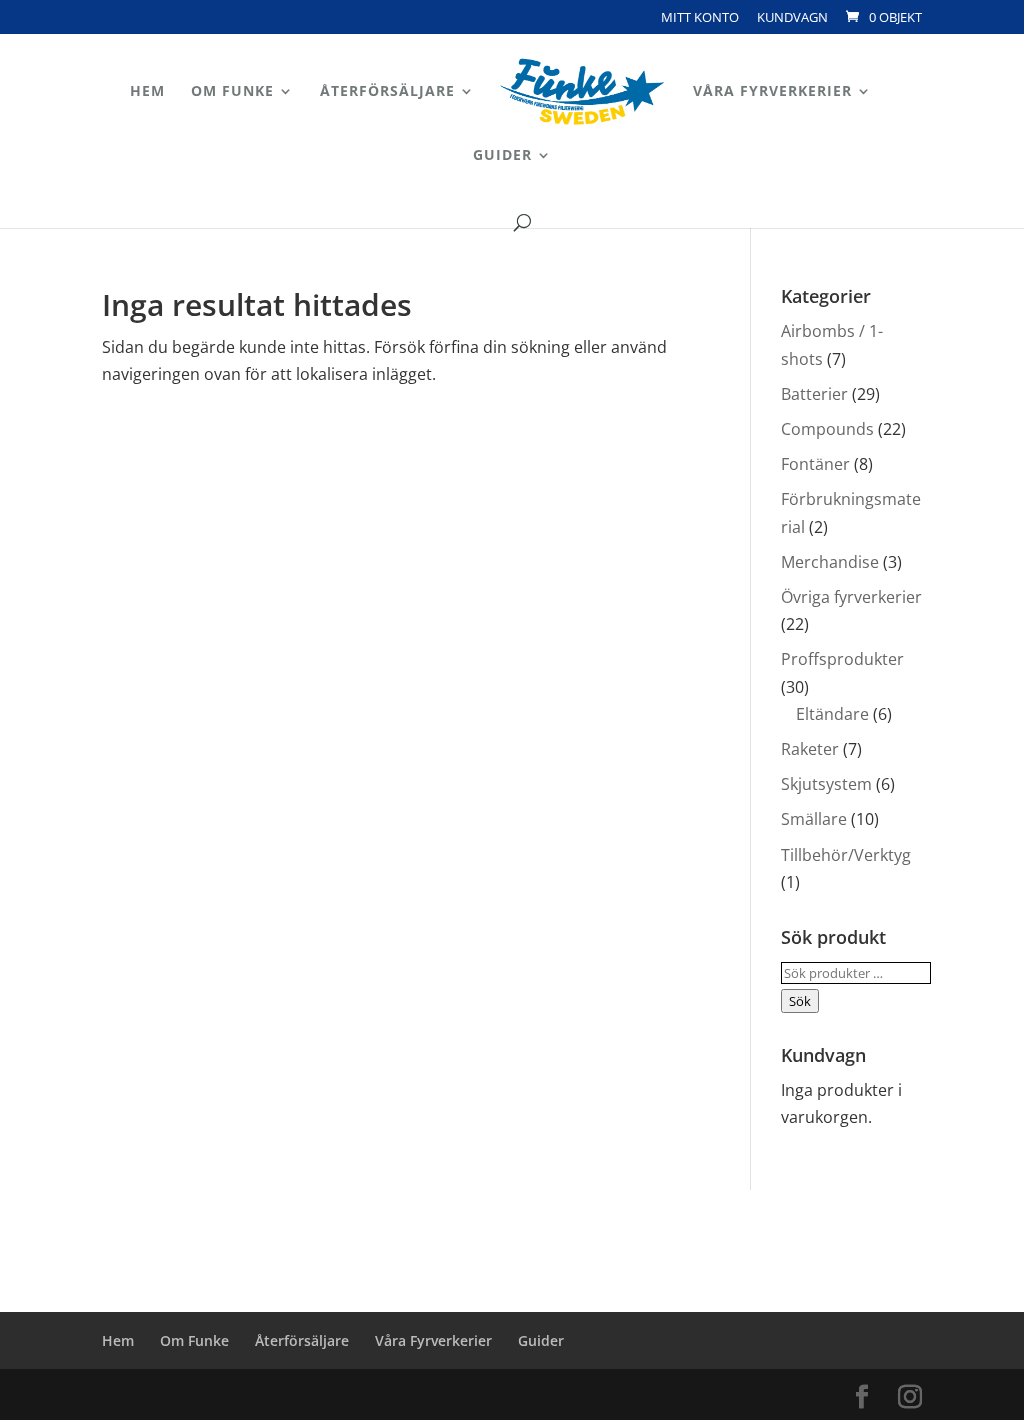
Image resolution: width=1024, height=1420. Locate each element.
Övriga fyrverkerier (851, 597)
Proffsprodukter (842, 659)
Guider (502, 156)
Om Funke (232, 92)
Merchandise (830, 562)
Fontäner (815, 464)
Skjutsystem (826, 784)
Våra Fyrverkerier (772, 92)
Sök (800, 1001)
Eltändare (832, 714)
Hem (147, 92)
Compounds (827, 429)
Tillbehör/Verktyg (846, 855)
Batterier (814, 394)
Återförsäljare (387, 92)
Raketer (810, 749)
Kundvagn (792, 18)
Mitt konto (700, 18)
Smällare (814, 819)
